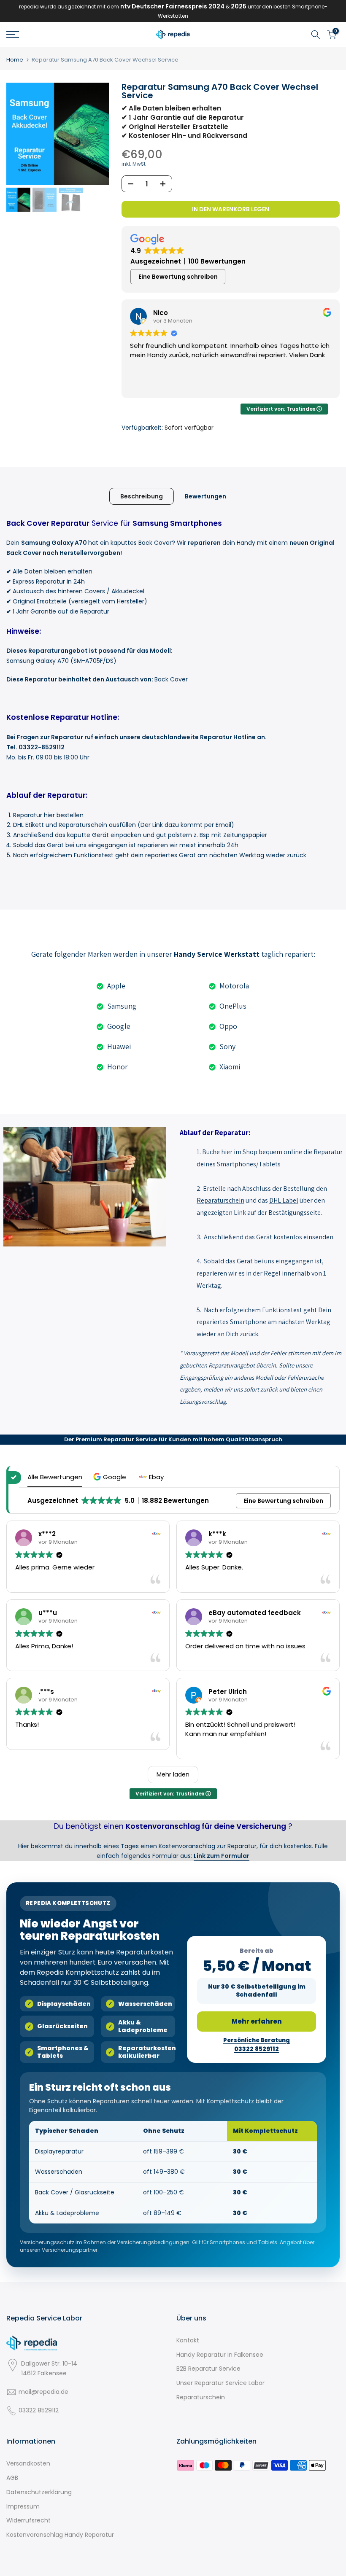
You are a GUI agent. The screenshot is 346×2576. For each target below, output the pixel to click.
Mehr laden (173, 1774)
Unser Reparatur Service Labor (220, 2383)
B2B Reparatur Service (208, 2369)
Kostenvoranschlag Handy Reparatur (60, 2535)
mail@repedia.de (43, 2392)
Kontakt (188, 2340)
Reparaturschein (201, 2397)
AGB (12, 2478)
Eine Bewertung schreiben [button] (178, 277)
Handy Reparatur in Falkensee (220, 2355)
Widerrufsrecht (28, 2520)
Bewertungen (205, 496)
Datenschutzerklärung (39, 2492)
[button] (111, 1477)
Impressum (23, 2506)
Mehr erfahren (257, 2021)
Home (15, 60)
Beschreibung (142, 496)
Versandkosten (28, 2463)
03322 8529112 (39, 2410)
